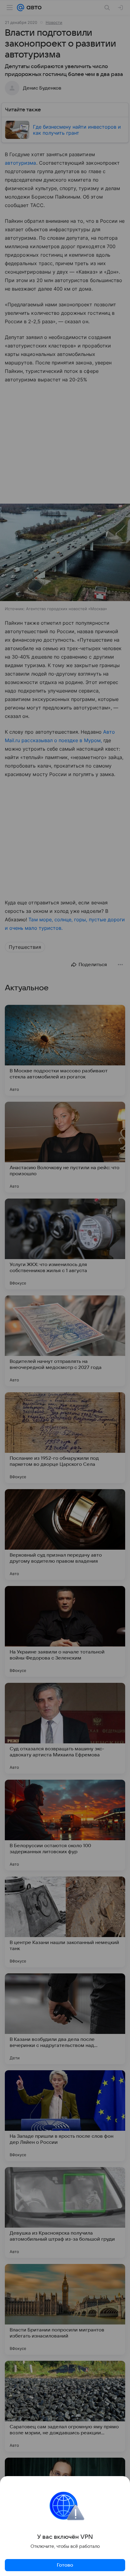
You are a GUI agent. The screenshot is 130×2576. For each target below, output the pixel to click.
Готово (65, 2565)
